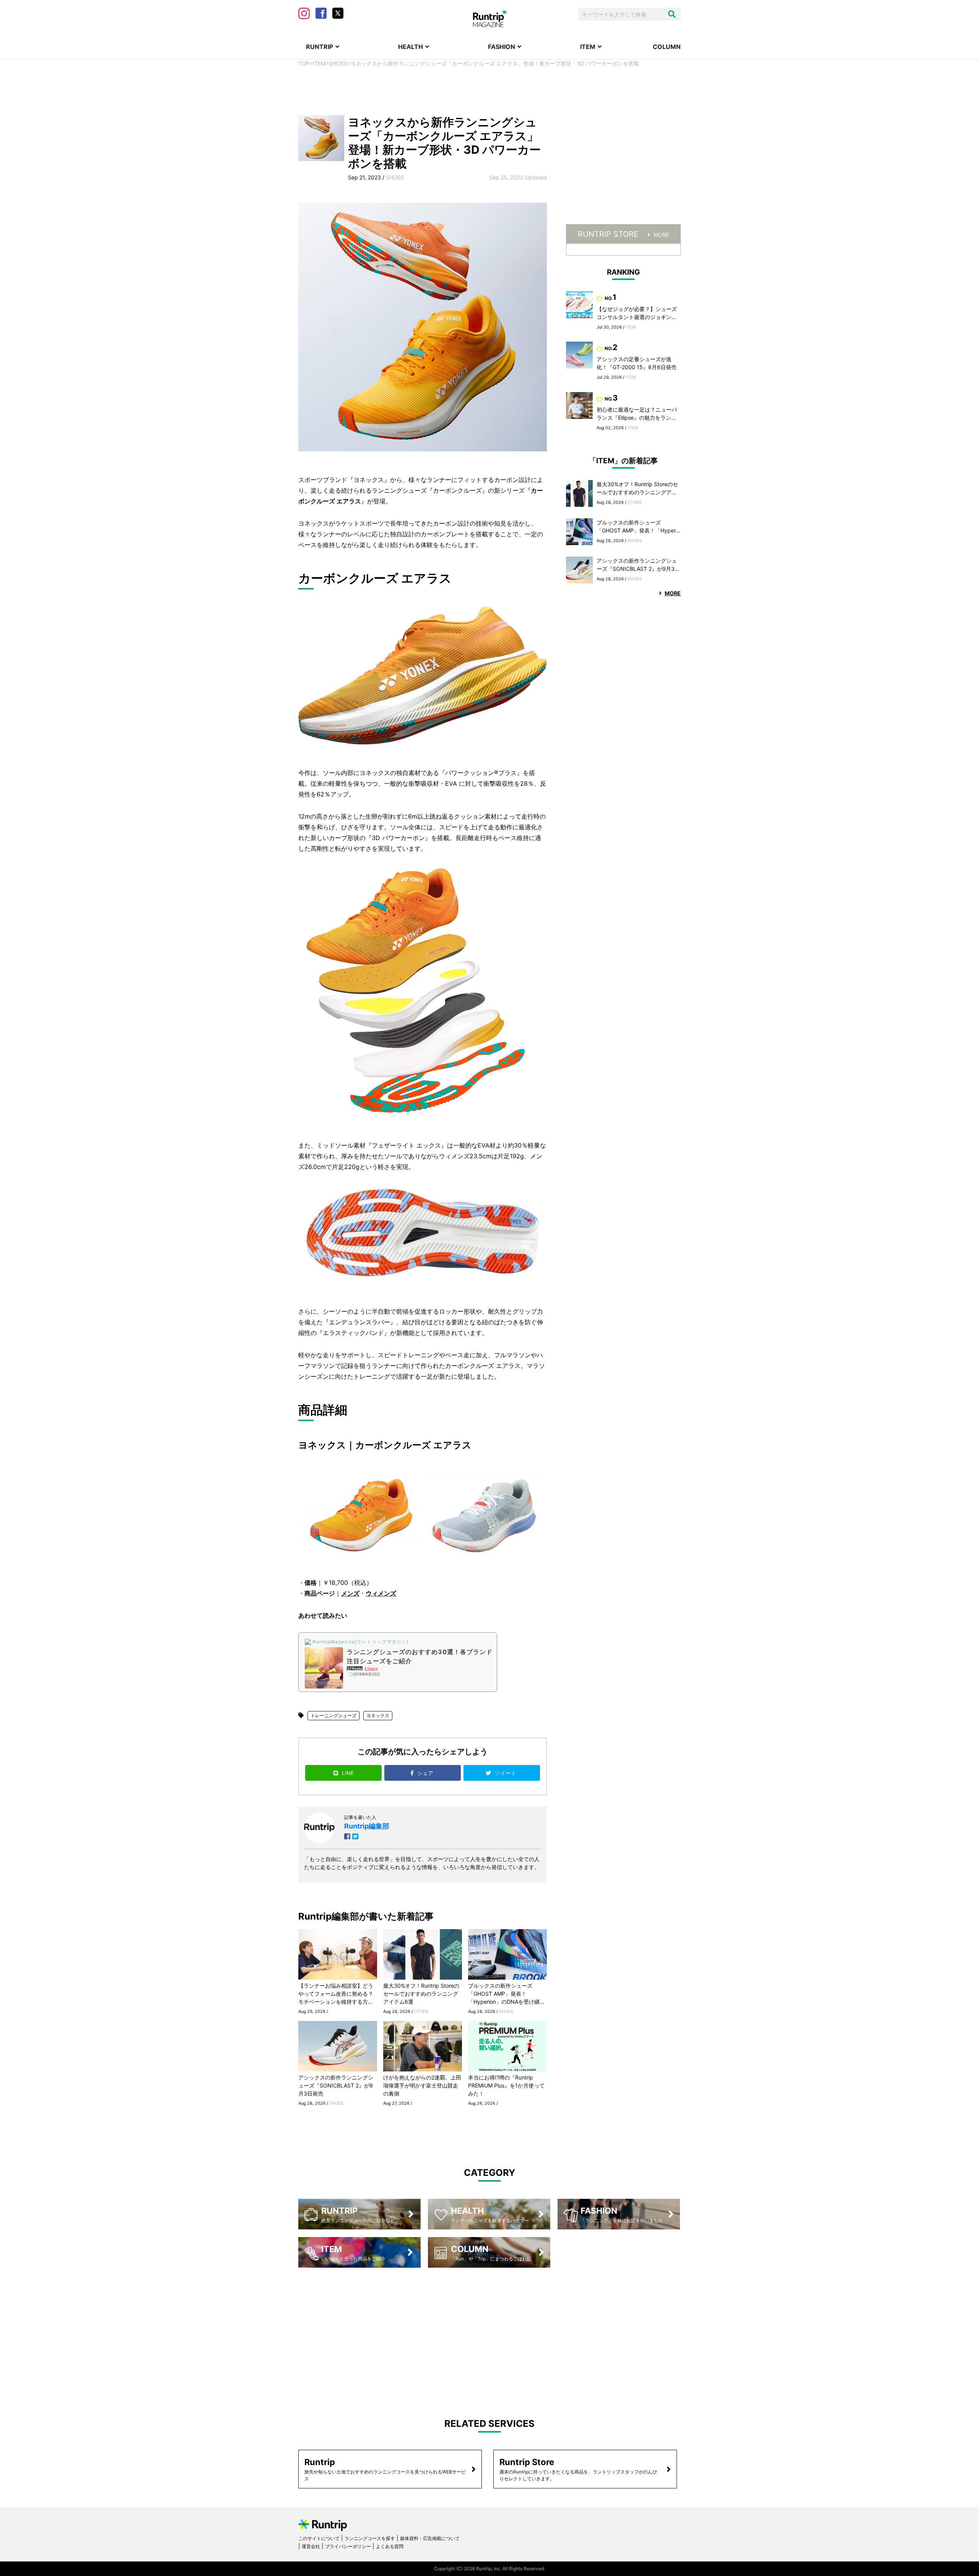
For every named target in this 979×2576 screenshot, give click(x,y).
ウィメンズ (381, 1593)
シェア (426, 1773)
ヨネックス (378, 1715)
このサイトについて (319, 2538)
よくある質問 (390, 2546)
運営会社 (311, 2546)
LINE (348, 1773)
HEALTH (411, 47)
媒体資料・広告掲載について (430, 2538)
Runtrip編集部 (367, 1826)
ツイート (506, 1773)
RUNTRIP (320, 47)
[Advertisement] (489, 90)
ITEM (588, 47)
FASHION (502, 47)
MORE (661, 235)
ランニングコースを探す (370, 2538)
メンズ (350, 1593)
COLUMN (667, 47)
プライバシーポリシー (348, 2546)
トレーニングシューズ (333, 1715)
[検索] (672, 14)
